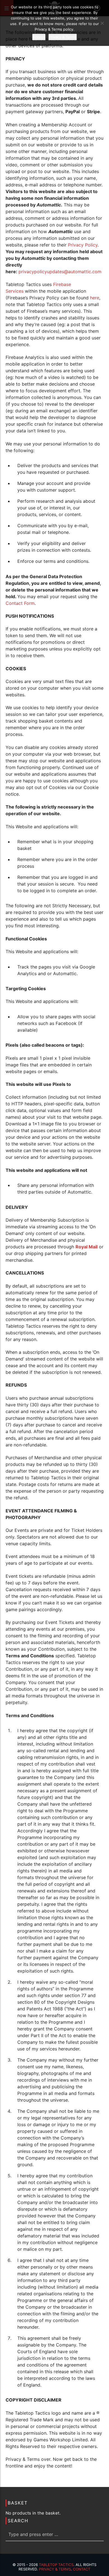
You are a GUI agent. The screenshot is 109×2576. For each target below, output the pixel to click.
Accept (39, 37)
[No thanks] (102, 23)
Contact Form (20, 603)
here (95, 298)
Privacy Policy (83, 245)
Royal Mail (87, 1247)
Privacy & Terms (55, 2569)
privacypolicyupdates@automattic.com (60, 272)
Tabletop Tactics (56, 2565)
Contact (82, 2569)
